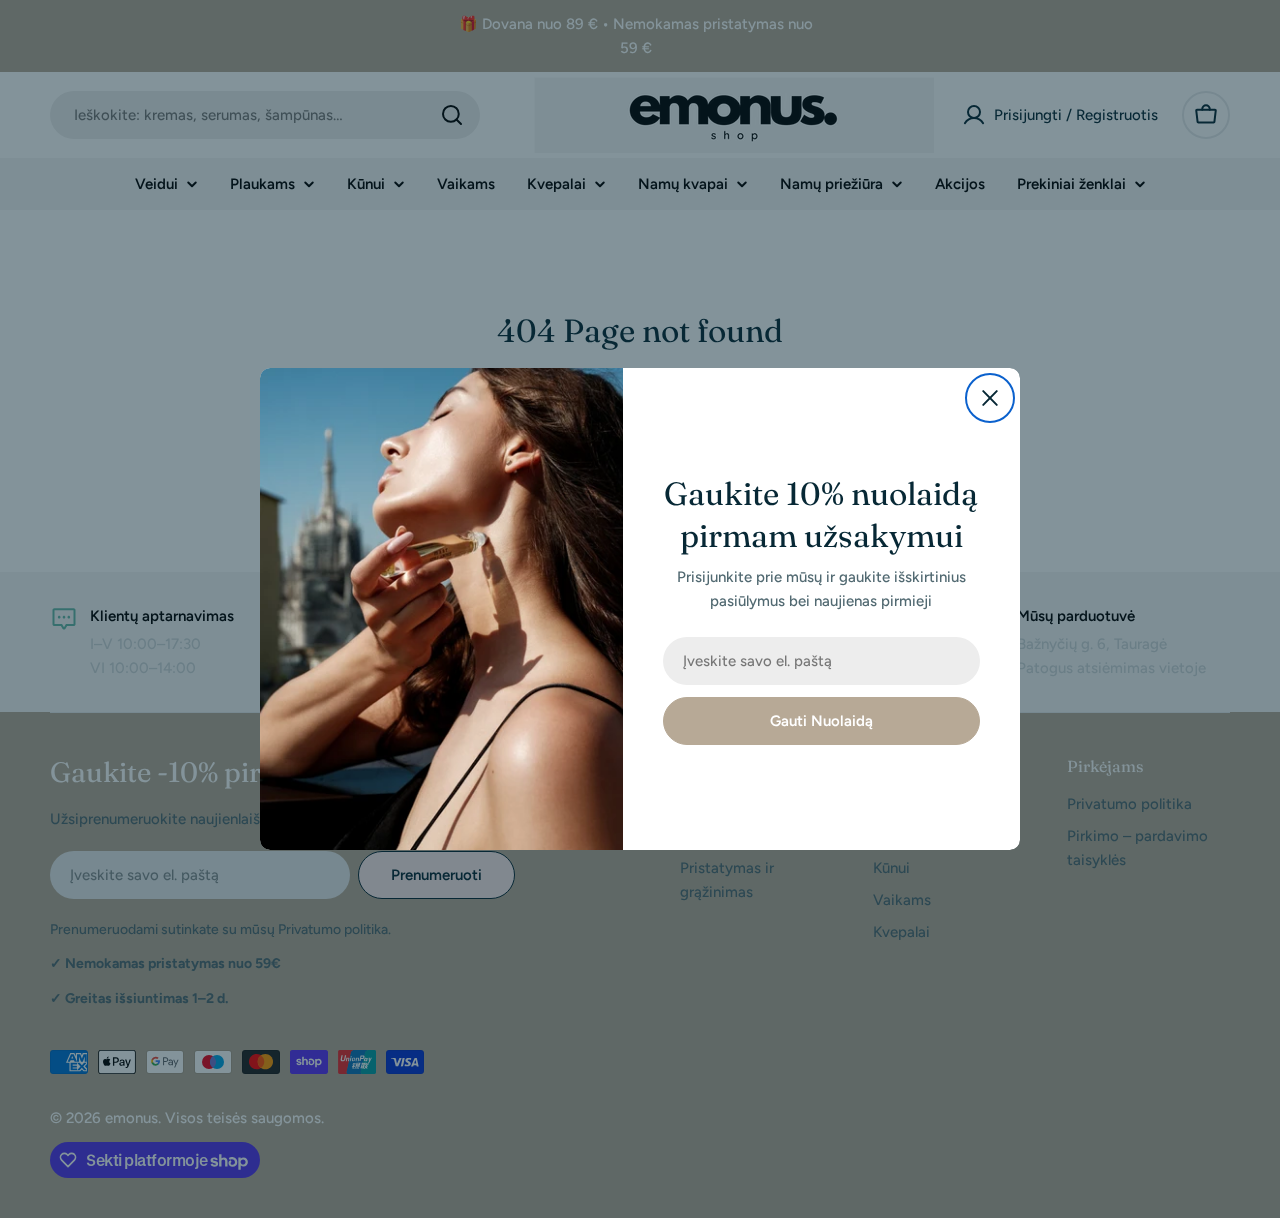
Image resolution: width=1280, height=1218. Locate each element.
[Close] (990, 398)
